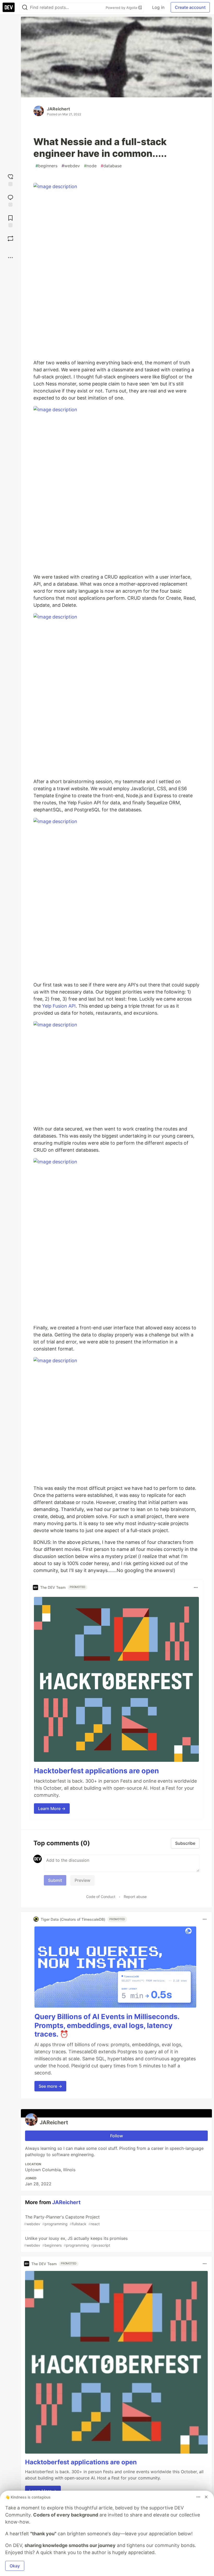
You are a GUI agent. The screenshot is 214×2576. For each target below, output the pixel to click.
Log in (158, 7)
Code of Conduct (101, 1897)
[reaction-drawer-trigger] (10, 179)
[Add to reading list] (10, 221)
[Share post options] (10, 258)
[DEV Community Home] (9, 7)
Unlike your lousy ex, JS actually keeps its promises (76, 2242)
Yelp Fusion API (59, 1006)
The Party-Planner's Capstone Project (62, 2220)
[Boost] (10, 239)
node (90, 166)
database (111, 166)
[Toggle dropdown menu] (196, 1587)
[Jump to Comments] (10, 200)
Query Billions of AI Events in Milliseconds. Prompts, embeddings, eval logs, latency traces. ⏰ (107, 2025)
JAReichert (58, 109)
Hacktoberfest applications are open (96, 1771)
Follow (117, 2136)
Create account (190, 7)
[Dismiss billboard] (206, 2497)
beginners (46, 166)
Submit (55, 1880)
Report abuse (135, 1897)
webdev (71, 166)
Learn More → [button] (52, 1808)
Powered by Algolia (122, 8)
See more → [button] (50, 2086)
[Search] (25, 7)
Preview (82, 1880)
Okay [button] (15, 2566)
